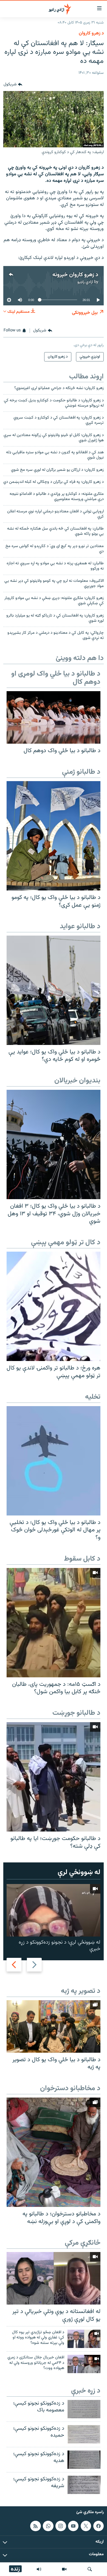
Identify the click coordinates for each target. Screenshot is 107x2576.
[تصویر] (64, 2569)
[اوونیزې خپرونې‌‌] (39, 2569)
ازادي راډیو (85, 282)
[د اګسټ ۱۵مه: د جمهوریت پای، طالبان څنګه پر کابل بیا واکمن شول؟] (54, 1623)
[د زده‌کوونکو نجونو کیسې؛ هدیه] (84, 2460)
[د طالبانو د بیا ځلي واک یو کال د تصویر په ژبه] (54, 2026)
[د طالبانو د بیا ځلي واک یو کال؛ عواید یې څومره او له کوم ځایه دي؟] (54, 990)
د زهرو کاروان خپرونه (75, 275)
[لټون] (90, 2569)
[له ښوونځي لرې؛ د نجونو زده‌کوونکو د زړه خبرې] (54, 1910)
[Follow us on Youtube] (73, 2526)
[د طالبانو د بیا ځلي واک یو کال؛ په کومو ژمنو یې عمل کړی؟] (54, 836)
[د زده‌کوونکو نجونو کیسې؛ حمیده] (84, 2434)
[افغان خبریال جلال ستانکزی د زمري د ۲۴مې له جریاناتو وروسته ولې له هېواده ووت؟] (84, 2364)
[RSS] (35, 2526)
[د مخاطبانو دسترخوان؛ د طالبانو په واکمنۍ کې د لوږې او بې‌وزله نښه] (54, 2152)
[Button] (13, 84)
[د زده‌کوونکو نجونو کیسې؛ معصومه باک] (84, 2409)
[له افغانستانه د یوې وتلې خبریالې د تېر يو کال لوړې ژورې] (54, 2278)
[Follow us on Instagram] (61, 2526)
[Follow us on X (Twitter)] (86, 2526)
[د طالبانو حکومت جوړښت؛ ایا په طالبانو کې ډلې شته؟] (54, 1777)
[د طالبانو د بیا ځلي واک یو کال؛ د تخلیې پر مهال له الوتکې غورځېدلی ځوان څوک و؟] (54, 1461)
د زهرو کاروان (91, 33)
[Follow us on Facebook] (98, 2526)
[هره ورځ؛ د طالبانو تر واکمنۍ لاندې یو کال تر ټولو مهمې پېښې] (54, 1306)
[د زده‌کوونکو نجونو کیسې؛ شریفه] (84, 2485)
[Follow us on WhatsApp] (48, 2526)
